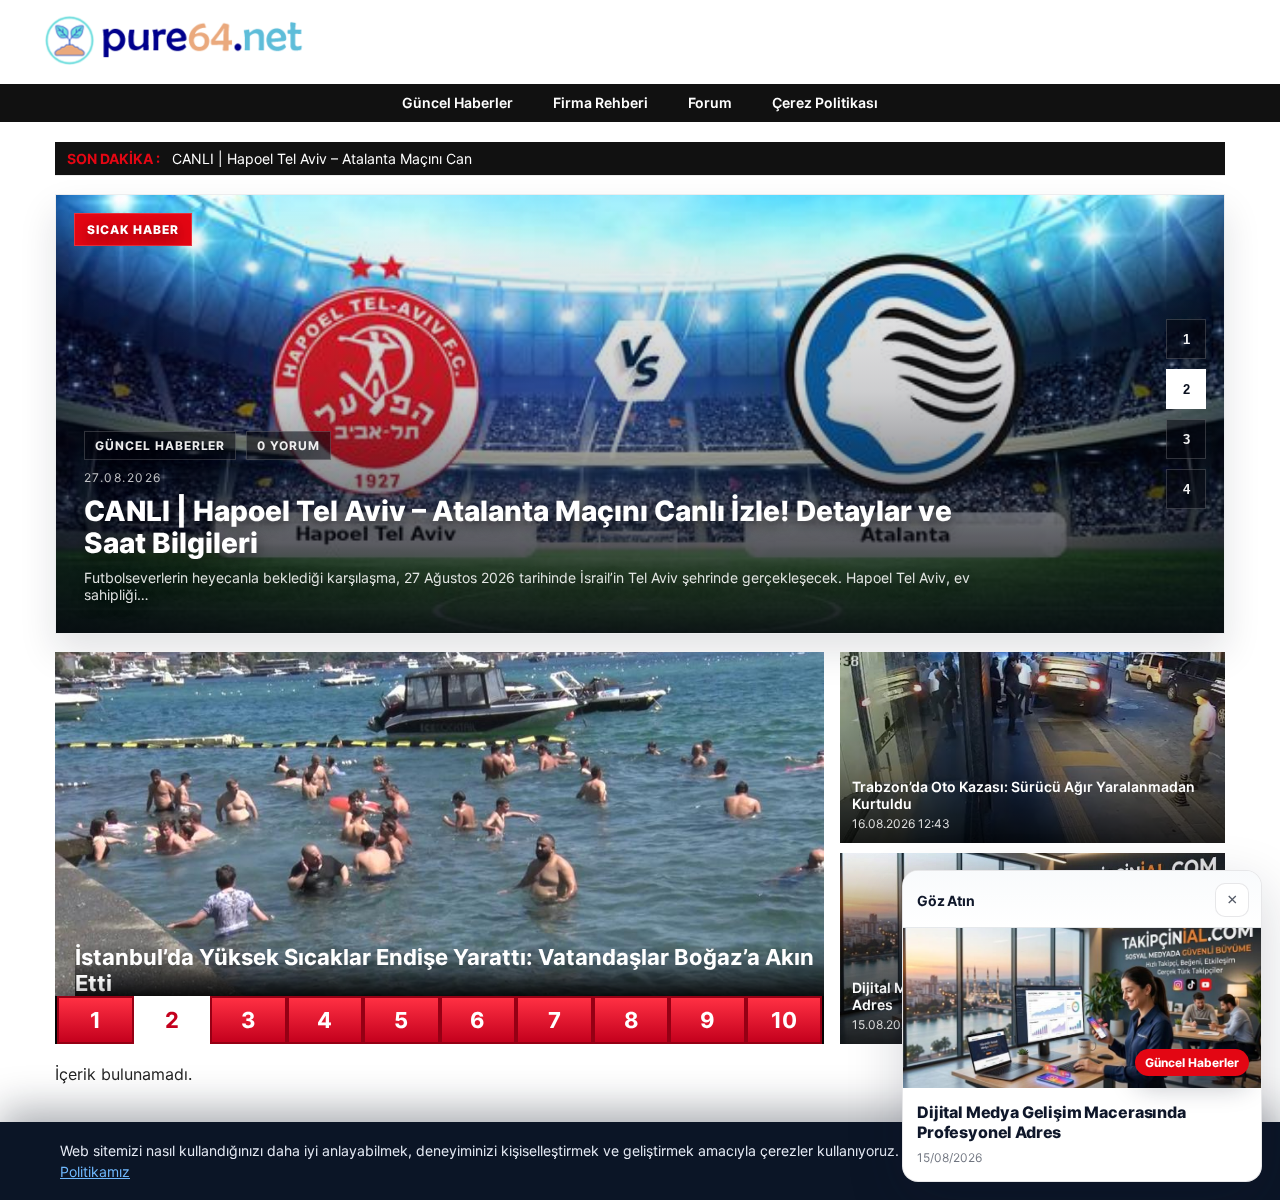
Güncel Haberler (457, 102)
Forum (710, 102)
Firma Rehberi (600, 102)
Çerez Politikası (825, 102)
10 (784, 1020)
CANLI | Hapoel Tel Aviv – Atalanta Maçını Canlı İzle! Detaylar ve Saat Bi (405, 158)
